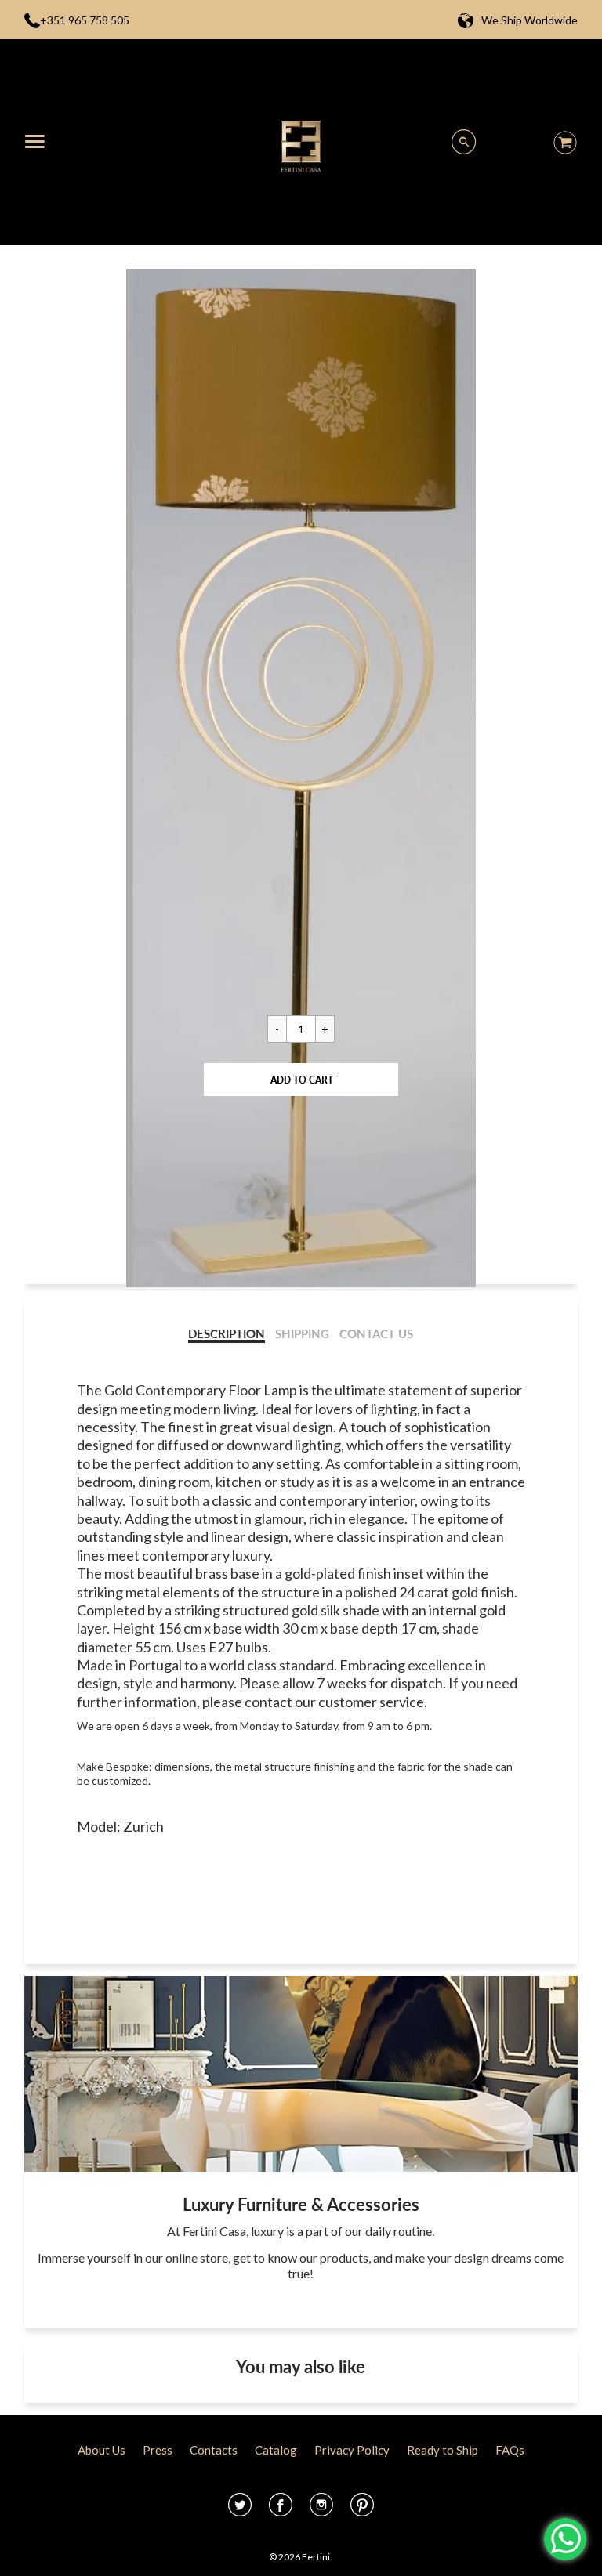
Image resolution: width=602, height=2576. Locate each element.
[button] (301, 1080)
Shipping (302, 1334)
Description (227, 1334)
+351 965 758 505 (85, 20)
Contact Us (376, 1334)
